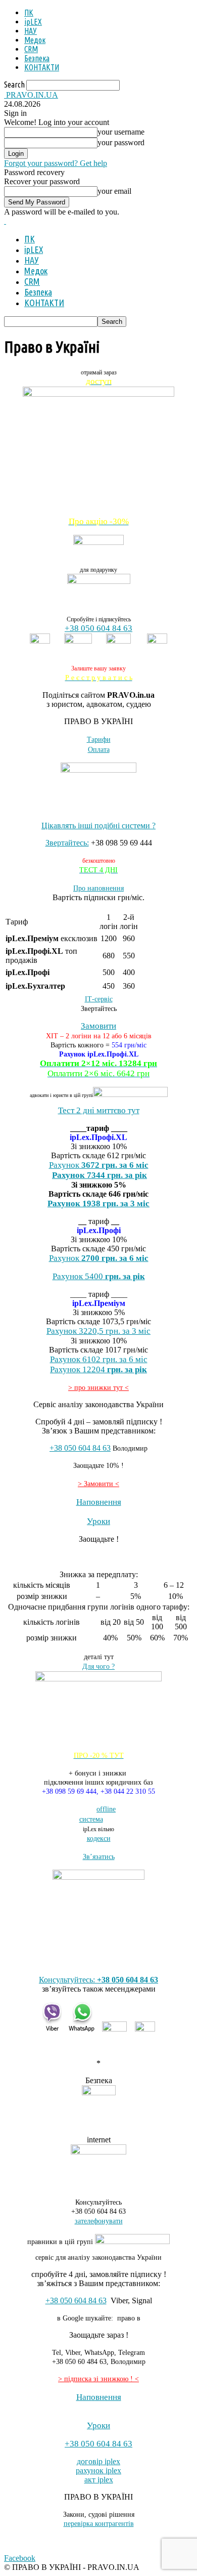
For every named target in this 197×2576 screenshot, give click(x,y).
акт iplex (99, 2480)
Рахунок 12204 (98, 1369)
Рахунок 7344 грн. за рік (100, 1175)
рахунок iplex (98, 2471)
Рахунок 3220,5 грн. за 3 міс (98, 1331)
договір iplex (98, 2461)
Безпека (37, 58)
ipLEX (33, 22)
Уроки (98, 1521)
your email (114, 191)
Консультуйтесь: (98, 1980)
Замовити (98, 1026)
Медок (35, 40)
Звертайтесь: (67, 843)
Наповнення (99, 1502)
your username (121, 132)
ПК (29, 13)
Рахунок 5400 (99, 1276)
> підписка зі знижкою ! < (98, 2379)
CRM (31, 49)
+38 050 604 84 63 (98, 628)
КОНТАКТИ (42, 67)
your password (121, 142)
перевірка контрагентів (99, 2524)
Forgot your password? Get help (56, 163)
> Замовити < (98, 1484)
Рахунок (99, 1258)
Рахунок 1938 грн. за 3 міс (98, 1203)
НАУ (31, 31)
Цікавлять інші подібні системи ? (98, 826)
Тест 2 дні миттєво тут (99, 1110)
